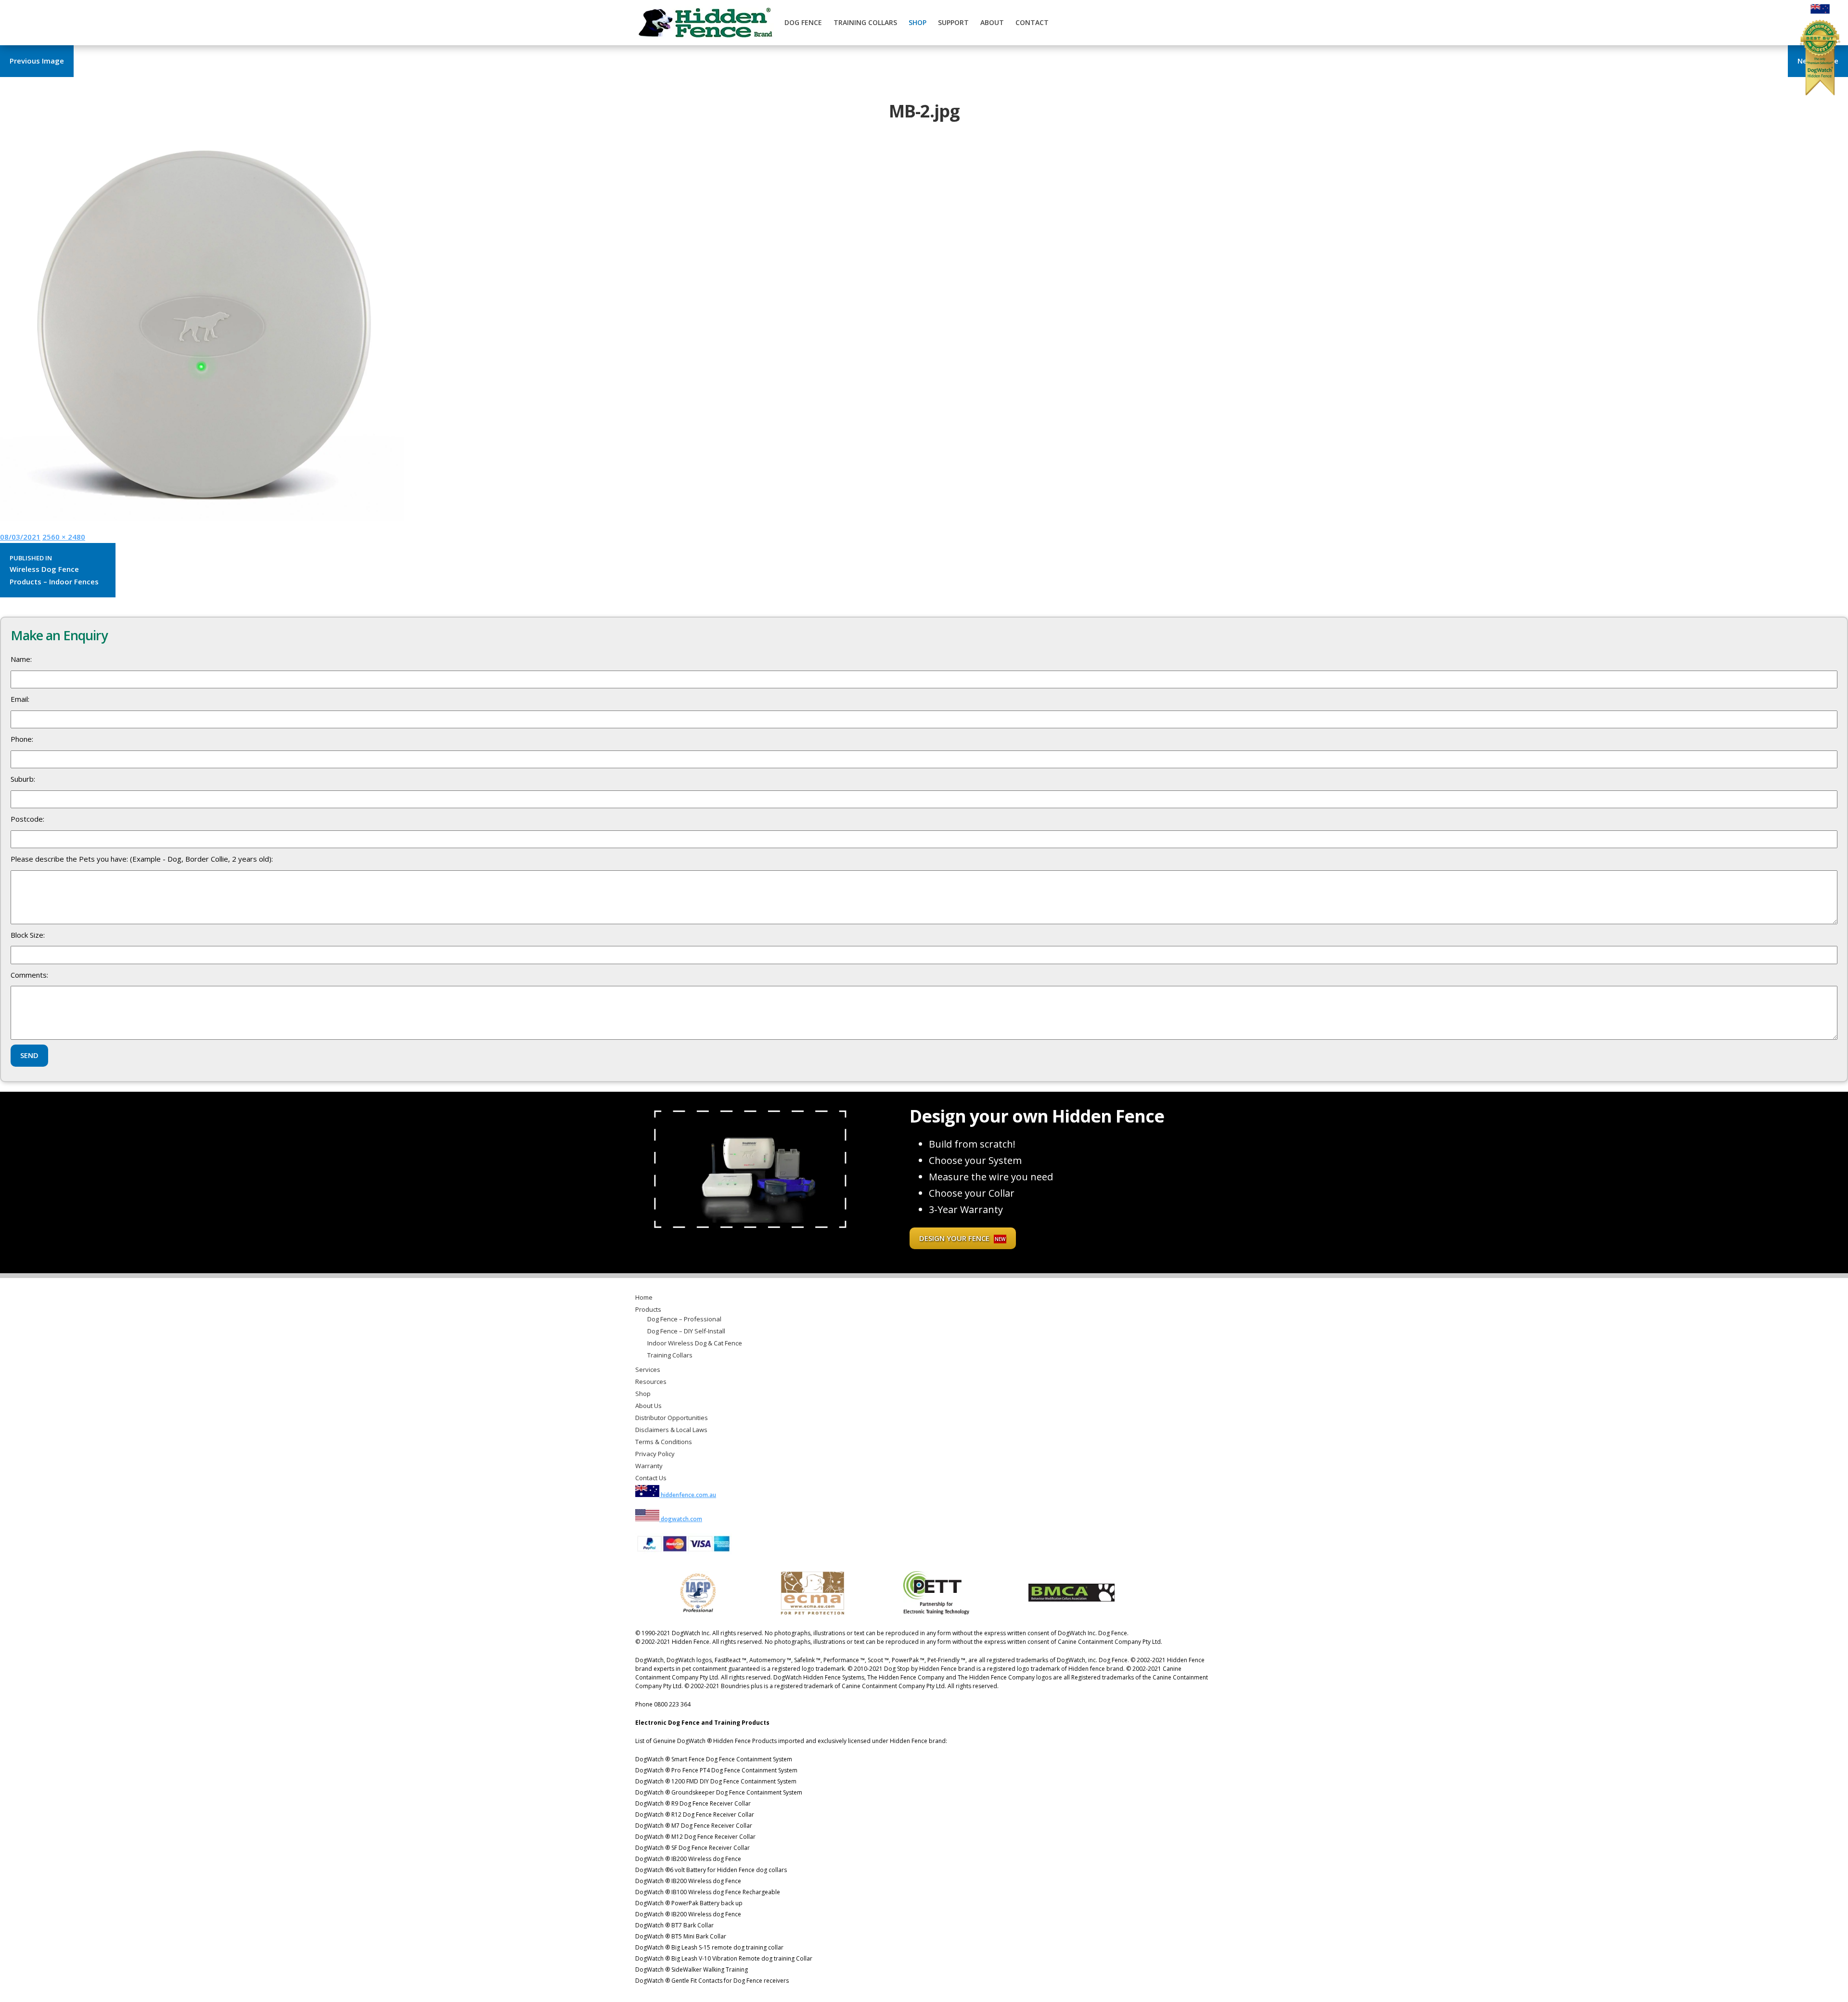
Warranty (649, 1466)
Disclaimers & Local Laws (671, 1430)
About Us (648, 1406)
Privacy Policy (655, 1454)
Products (648, 1309)
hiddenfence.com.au (688, 1495)
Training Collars (865, 22)
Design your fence (962, 1238)
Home (644, 1297)
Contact (1032, 22)
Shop (918, 22)
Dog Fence (803, 22)
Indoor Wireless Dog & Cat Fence (695, 1343)
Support (953, 22)
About (992, 22)
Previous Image (37, 61)
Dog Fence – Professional (684, 1319)
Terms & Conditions (664, 1442)
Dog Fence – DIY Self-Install (686, 1331)
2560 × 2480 (64, 537)
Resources (651, 1382)
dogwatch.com (681, 1519)
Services (648, 1369)
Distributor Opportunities (672, 1418)
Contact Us (651, 1478)
